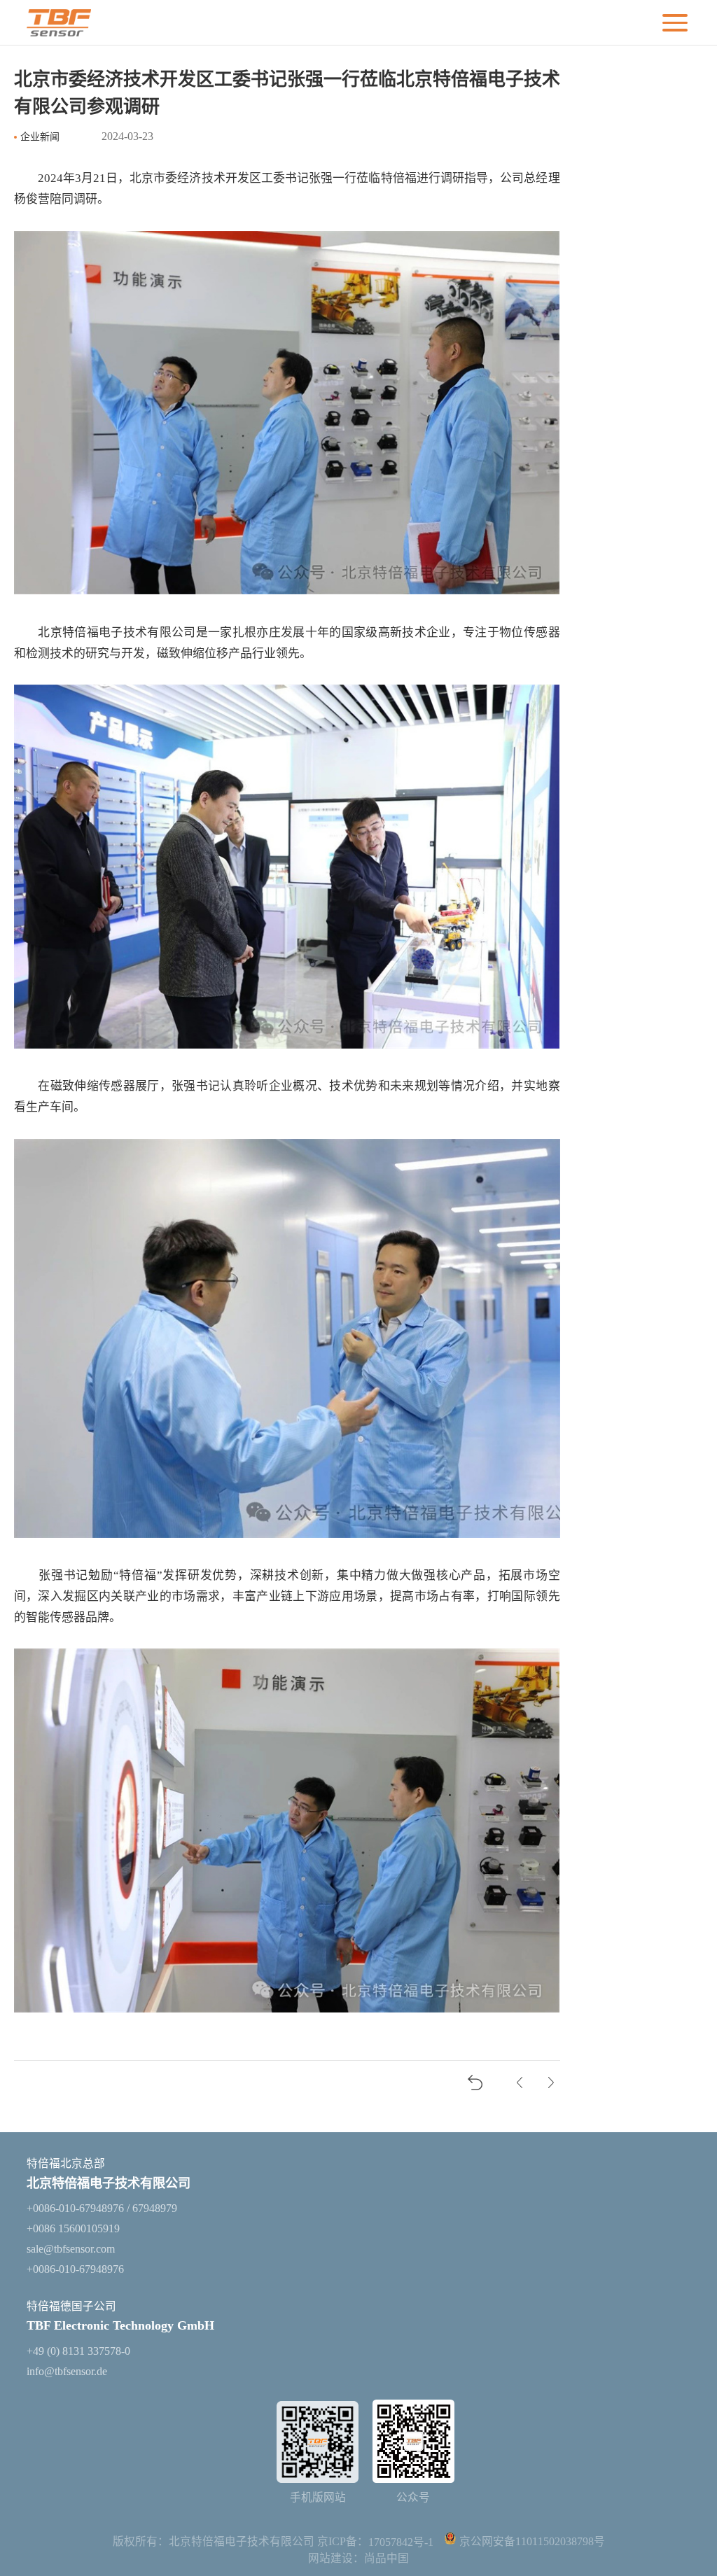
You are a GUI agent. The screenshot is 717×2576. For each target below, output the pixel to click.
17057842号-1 (401, 2542)
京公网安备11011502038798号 (532, 2542)
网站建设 (330, 2558)
